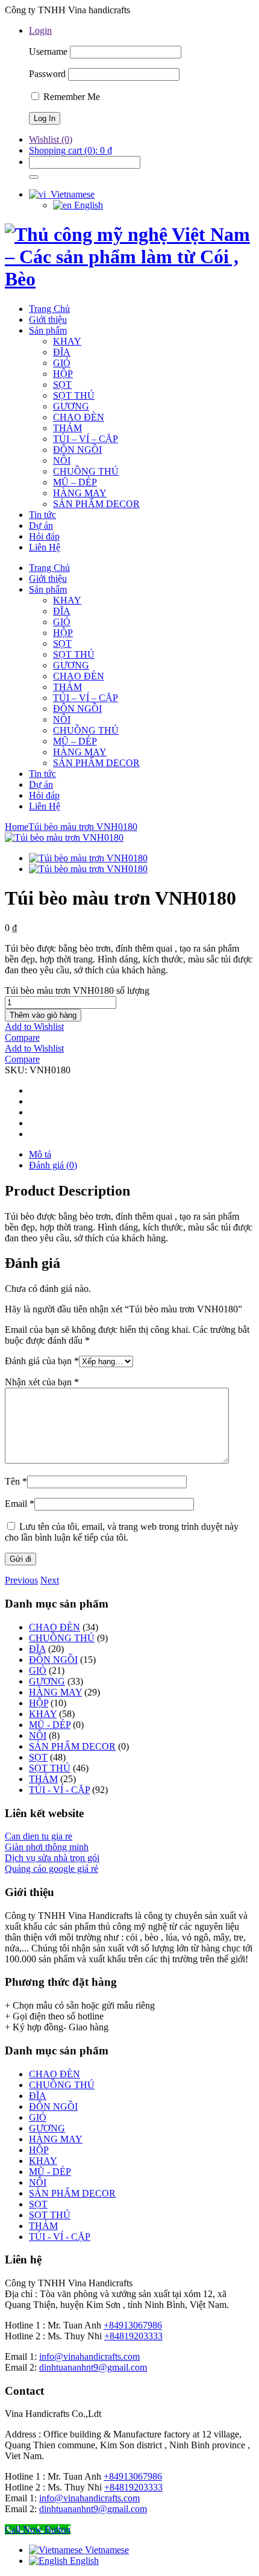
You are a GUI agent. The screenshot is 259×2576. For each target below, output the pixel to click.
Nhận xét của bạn (42, 1382)
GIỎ (38, 1670)
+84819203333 (133, 2336)
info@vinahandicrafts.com (89, 2356)
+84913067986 (133, 2325)
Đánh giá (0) (53, 1165)
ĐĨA (37, 1649)
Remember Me (70, 97)
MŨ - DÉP (50, 1725)
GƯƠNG (47, 1681)
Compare (22, 1037)
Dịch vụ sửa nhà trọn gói (52, 1858)
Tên (16, 1481)
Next (50, 1580)
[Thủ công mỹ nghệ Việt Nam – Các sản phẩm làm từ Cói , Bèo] (129, 279)
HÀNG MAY (55, 1692)
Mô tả (40, 1154)
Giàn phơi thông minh (47, 1847)
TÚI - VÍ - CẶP (59, 1790)
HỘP (39, 1703)
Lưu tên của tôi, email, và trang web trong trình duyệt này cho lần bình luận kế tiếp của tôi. (122, 1532)
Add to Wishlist (34, 1027)
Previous (21, 1580)
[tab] (142, 1155)
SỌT (38, 1757)
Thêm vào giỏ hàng (43, 1015)
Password (47, 74)
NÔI (38, 1736)
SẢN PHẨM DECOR (72, 1746)
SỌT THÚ (50, 1768)
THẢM (43, 1779)
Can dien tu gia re (39, 1836)
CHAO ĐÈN (55, 1627)
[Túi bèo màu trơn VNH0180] (64, 837)
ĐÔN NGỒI (53, 1660)
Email (20, 1504)
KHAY (43, 1714)
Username (48, 51)
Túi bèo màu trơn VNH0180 (83, 827)
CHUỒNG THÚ (62, 1638)
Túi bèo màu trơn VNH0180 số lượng (77, 990)
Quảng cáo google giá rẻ (51, 1869)
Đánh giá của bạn (42, 1361)
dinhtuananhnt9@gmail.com (93, 2367)
